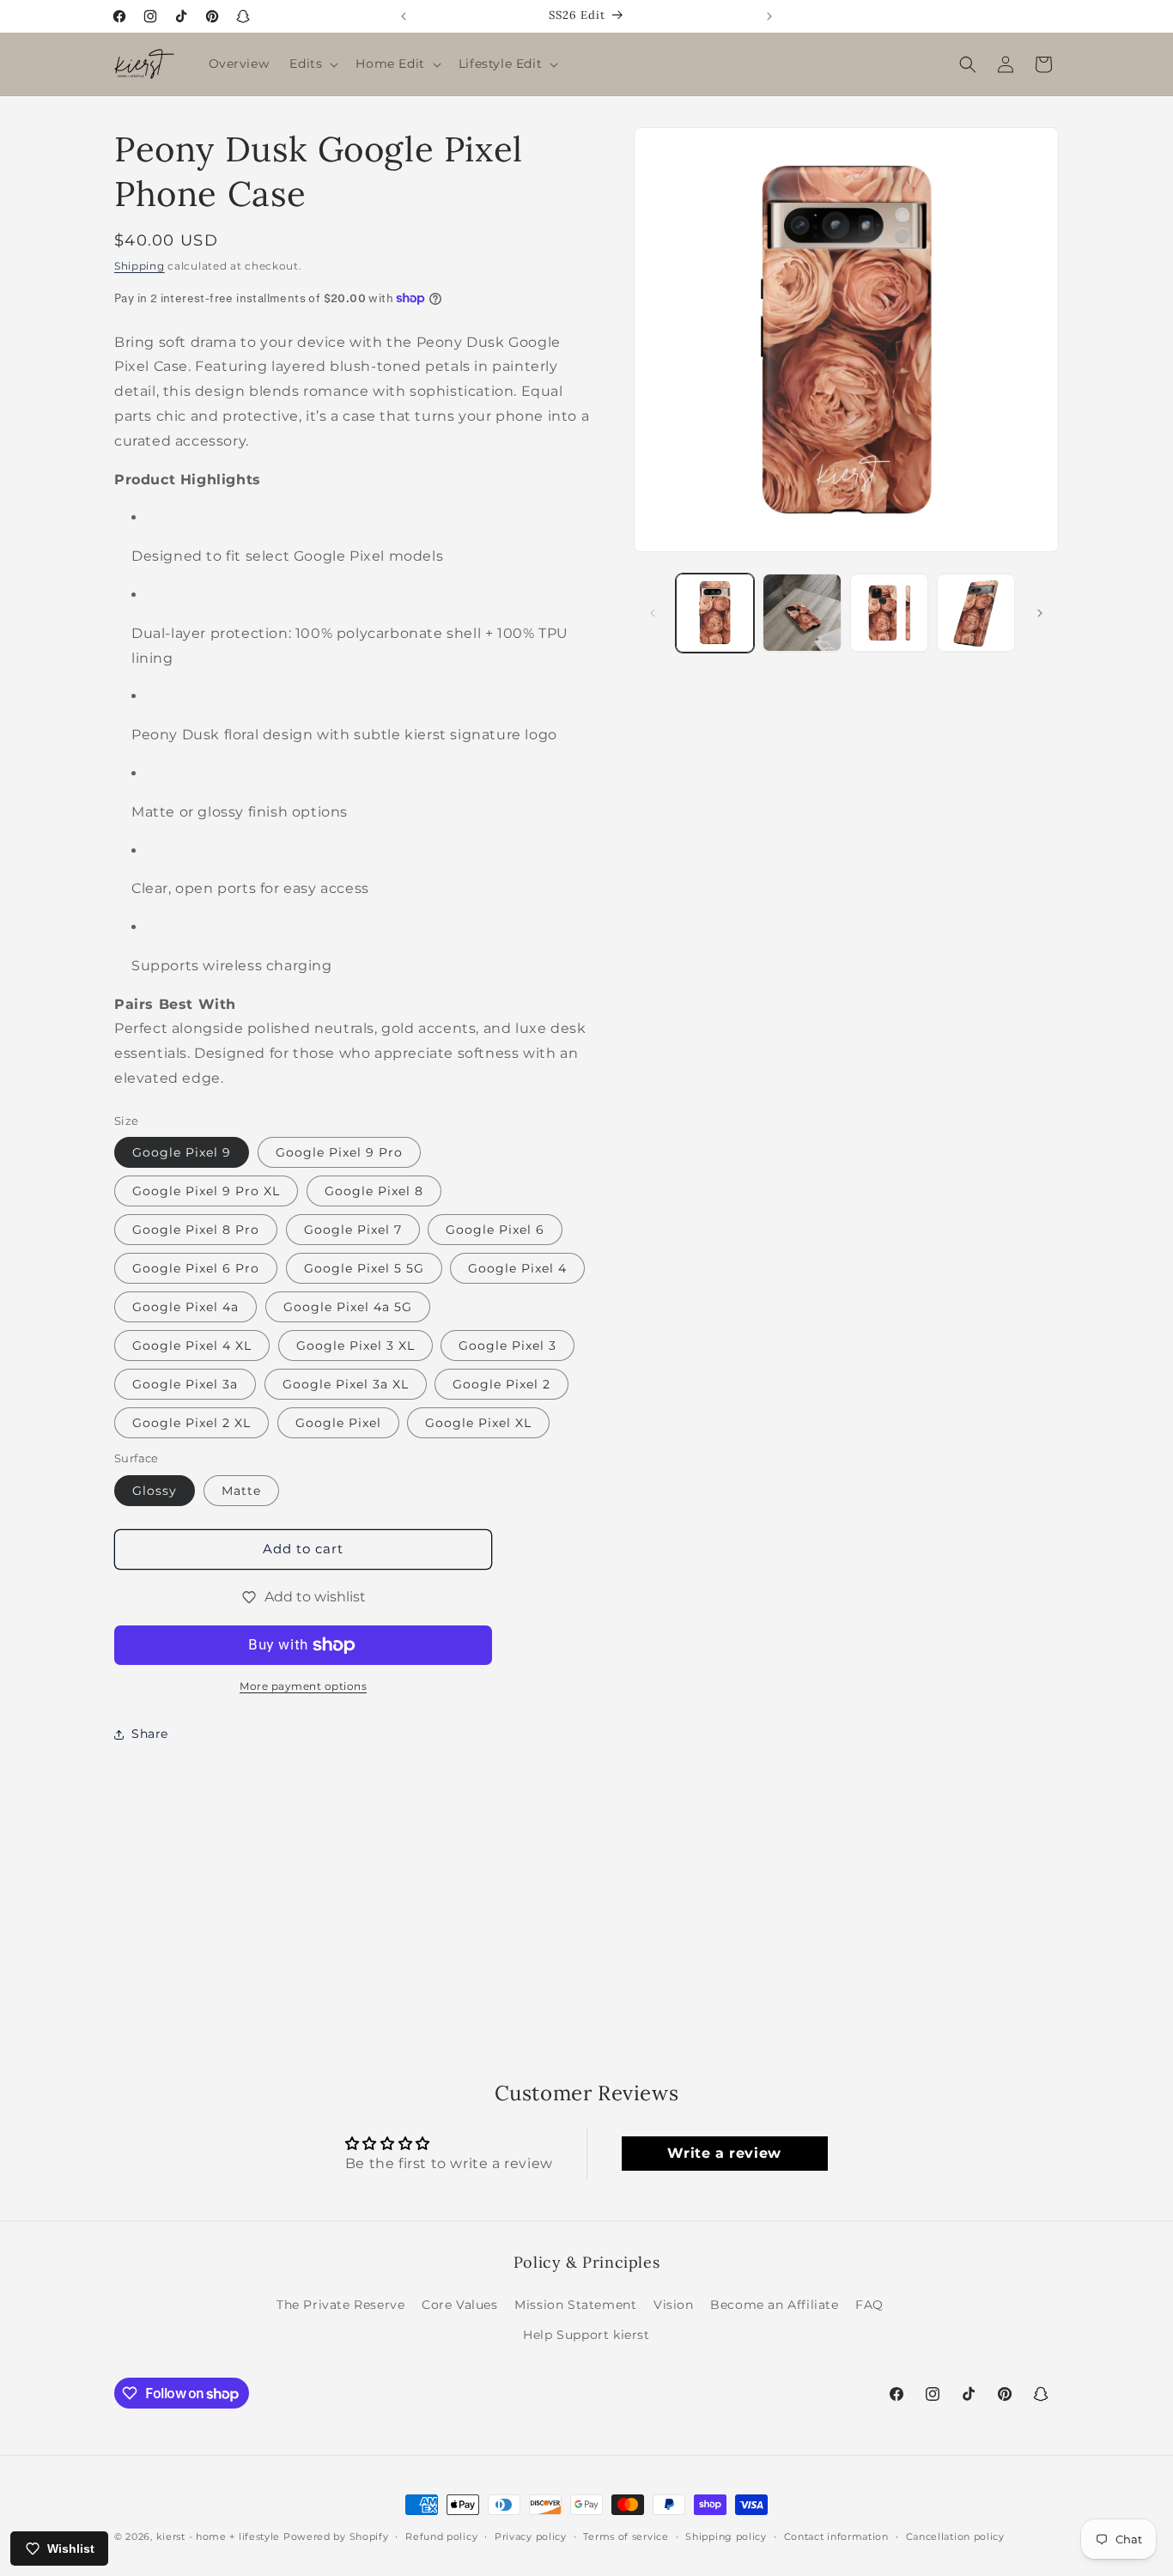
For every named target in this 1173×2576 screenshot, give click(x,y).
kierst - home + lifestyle (219, 2537)
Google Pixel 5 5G (364, 1268)
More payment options (303, 1686)
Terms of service (626, 2537)
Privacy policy (531, 2537)
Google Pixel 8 (374, 1191)
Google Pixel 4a (185, 1307)
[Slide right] (1040, 613)
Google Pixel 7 (353, 1230)
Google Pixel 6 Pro (196, 1268)
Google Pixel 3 (507, 1346)
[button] (312, 64)
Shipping (140, 266)
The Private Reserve (340, 2305)
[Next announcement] (769, 16)
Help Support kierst (586, 2335)
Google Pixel (338, 1423)
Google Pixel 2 (501, 1384)
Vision (674, 2305)
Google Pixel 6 (495, 1230)
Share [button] (150, 1734)
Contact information (836, 2537)
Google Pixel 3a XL (346, 1384)
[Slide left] (653, 613)
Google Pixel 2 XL (191, 1423)
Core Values (460, 2305)
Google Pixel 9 (182, 1152)
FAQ (869, 2305)
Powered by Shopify (336, 2537)
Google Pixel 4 (517, 1268)
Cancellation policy (955, 2537)
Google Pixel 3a (185, 1384)
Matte (241, 1491)
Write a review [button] (724, 2153)
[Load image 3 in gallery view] (889, 613)
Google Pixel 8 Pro (196, 1230)
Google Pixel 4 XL (192, 1346)
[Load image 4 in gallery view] (976, 613)
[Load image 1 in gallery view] (715, 613)
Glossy (155, 1491)
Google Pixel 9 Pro (339, 1152)
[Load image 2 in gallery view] (802, 613)
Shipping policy (726, 2537)
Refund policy (441, 2537)
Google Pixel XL (478, 1423)
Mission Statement (575, 2305)
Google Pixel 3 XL (356, 1346)
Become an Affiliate (774, 2305)
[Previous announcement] (404, 16)
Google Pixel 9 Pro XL (206, 1191)
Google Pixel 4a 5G (348, 1307)
